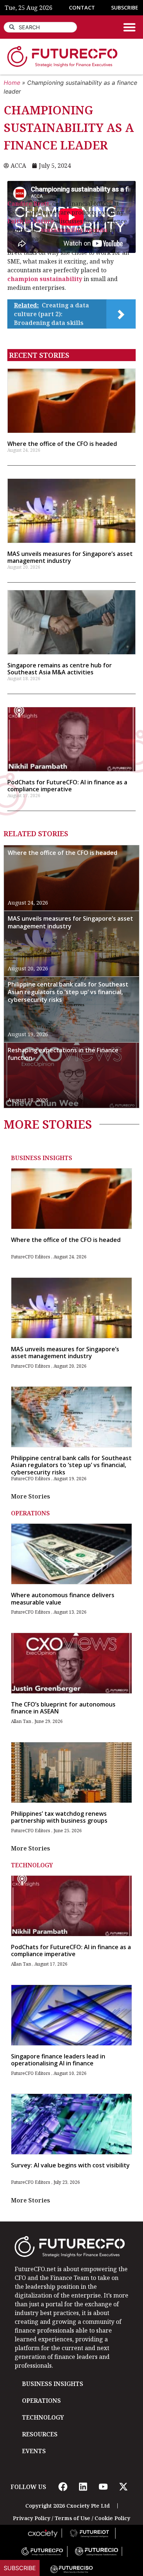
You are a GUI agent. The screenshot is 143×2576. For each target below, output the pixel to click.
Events (34, 2451)
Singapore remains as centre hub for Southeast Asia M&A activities (60, 669)
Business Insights (42, 1158)
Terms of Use (72, 2518)
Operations (30, 1513)
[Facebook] (63, 2487)
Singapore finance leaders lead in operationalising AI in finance (58, 2060)
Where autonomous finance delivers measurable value (63, 1598)
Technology (32, 1865)
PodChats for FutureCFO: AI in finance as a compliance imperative (67, 786)
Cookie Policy (112, 2518)
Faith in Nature (31, 221)
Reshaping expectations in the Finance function (63, 1054)
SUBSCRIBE (125, 7)
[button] (129, 27)
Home (12, 83)
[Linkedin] (83, 2487)
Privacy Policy (32, 2518)
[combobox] (40, 27)
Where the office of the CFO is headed (62, 444)
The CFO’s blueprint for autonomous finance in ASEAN (63, 1708)
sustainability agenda (74, 230)
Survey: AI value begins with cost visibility (70, 2165)
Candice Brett (28, 204)
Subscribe (20, 2568)
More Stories (31, 1496)
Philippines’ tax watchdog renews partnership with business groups (59, 1817)
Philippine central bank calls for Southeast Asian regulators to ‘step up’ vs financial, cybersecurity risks (68, 992)
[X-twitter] (123, 2487)
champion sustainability (45, 279)
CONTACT (82, 7)
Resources (40, 2434)
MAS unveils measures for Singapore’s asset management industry (70, 557)
